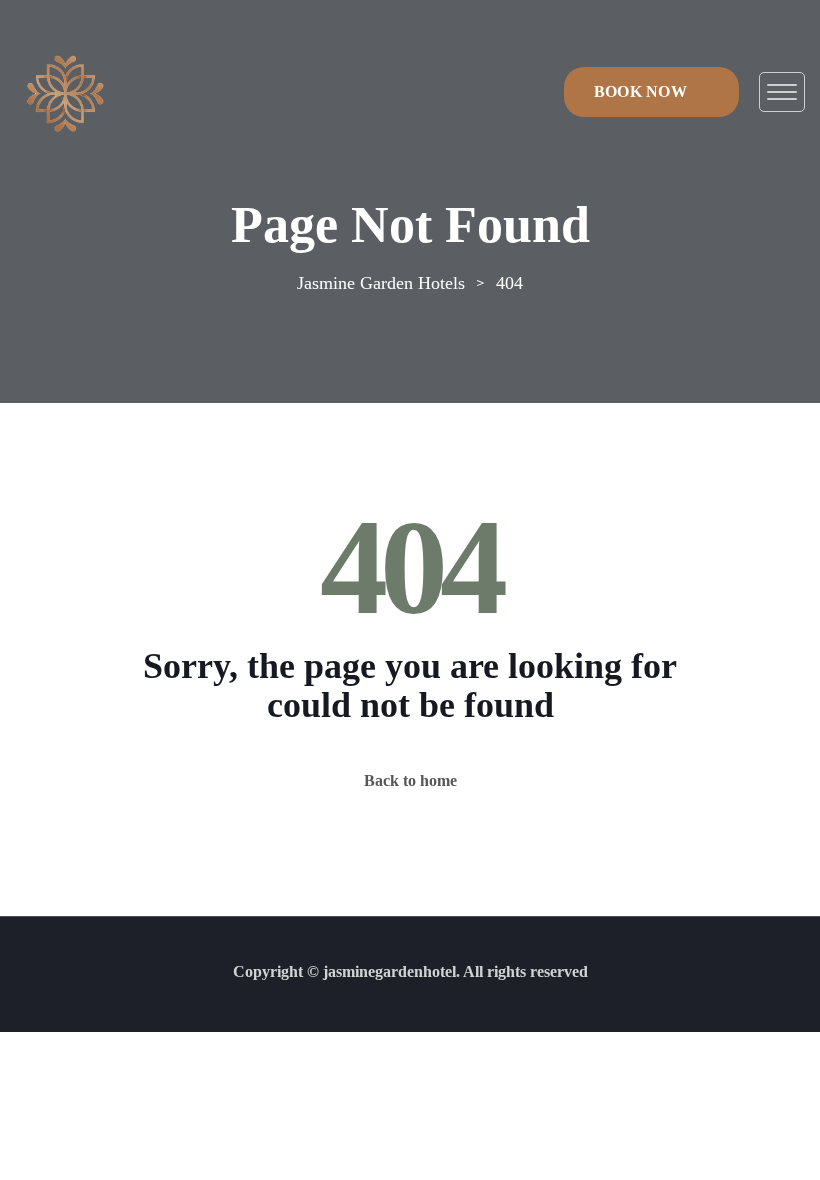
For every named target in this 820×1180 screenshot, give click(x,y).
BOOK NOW (640, 91)
